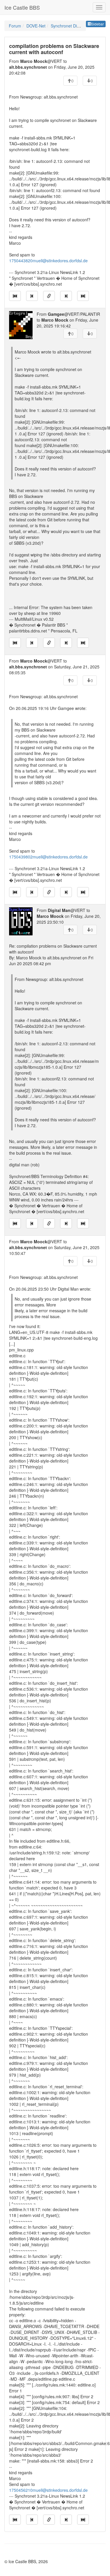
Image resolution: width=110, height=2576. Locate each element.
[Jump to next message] (66, 296)
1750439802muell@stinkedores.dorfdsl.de (48, 857)
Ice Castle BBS (22, 7)
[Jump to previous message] (32, 296)
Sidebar (98, 24)
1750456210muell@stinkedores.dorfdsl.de (48, 2490)
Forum (15, 26)
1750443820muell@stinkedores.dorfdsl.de (48, 261)
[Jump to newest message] (83, 296)
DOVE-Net (36, 26)
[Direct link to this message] (49, 296)
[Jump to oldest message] (15, 296)
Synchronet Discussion (72, 26)
